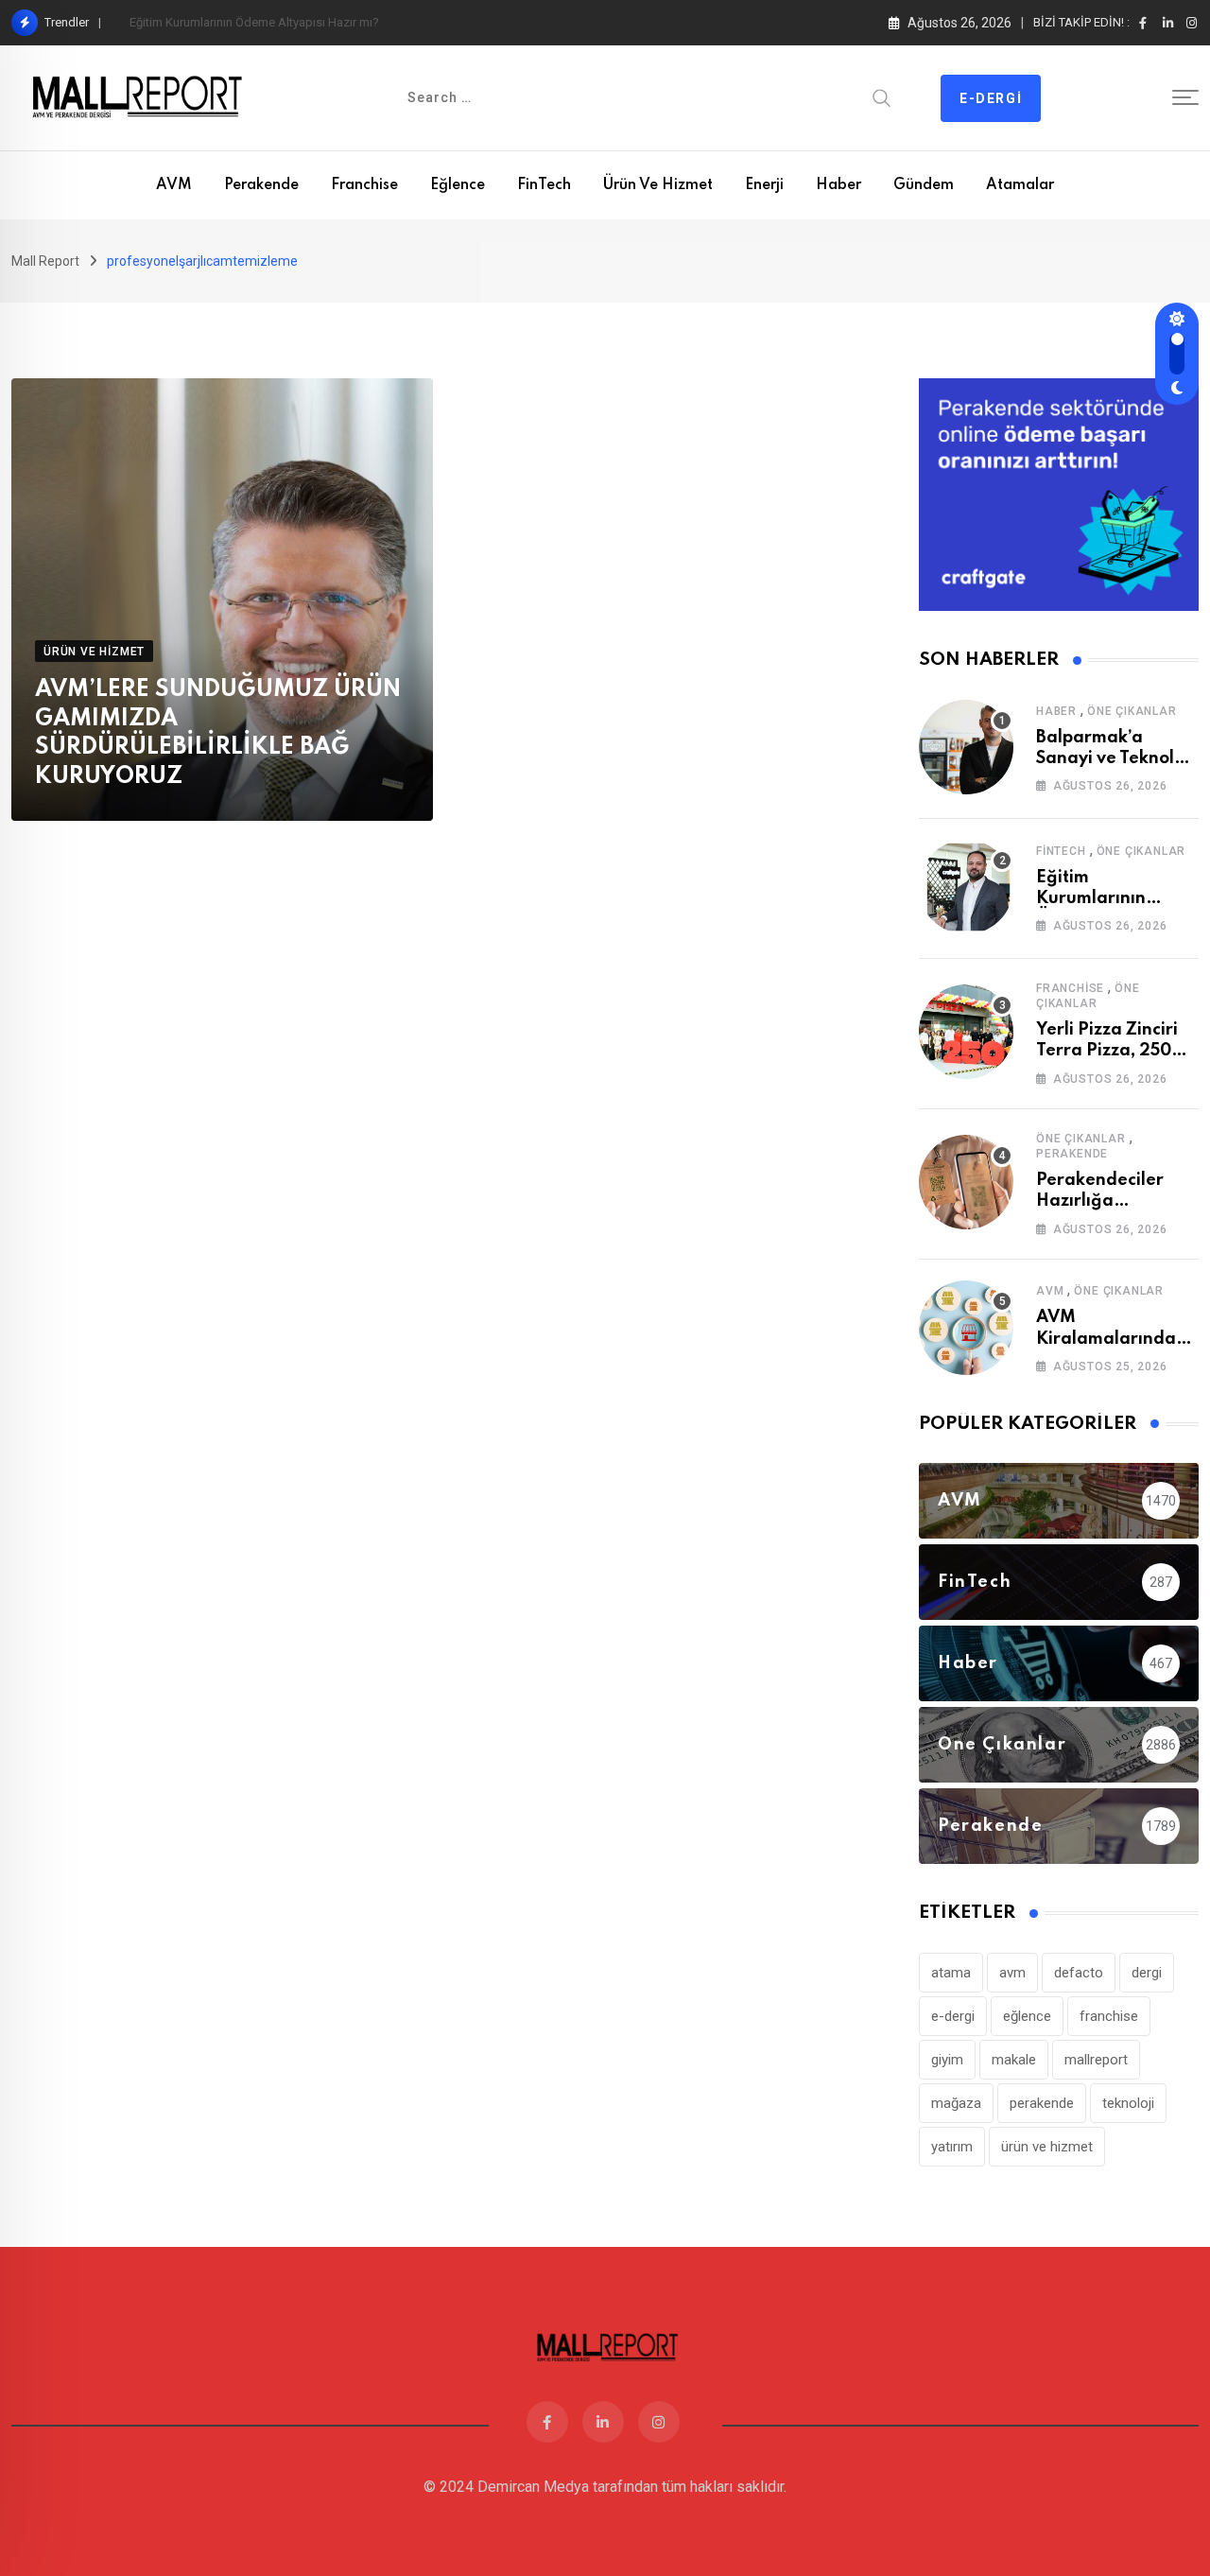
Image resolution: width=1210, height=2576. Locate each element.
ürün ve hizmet (1047, 2147)
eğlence (1027, 2016)
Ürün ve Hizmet (658, 185)
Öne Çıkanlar (1132, 711)
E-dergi (991, 98)
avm (1012, 1973)
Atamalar (1020, 185)
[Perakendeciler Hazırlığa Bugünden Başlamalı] (966, 1182)
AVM (174, 185)
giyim (947, 2060)
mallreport (1096, 2060)
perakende (1042, 2103)
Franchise (364, 185)
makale (1014, 2060)
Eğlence (458, 185)
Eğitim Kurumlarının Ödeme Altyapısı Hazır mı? (254, 22)
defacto (1079, 1973)
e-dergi (953, 2016)
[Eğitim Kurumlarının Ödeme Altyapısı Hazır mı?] (966, 887)
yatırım (952, 2147)
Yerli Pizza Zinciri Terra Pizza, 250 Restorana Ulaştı (1107, 1051)
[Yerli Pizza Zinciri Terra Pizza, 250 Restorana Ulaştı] (966, 1032)
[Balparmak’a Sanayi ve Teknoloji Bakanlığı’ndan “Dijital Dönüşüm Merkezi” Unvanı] (966, 747)
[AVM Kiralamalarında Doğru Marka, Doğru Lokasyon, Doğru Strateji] (966, 1328)
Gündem (924, 185)
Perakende (261, 185)
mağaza (956, 2103)
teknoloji (1128, 2103)
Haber (838, 185)
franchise (1109, 2016)
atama (951, 1973)
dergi (1147, 1973)
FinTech (544, 185)
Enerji (764, 185)
